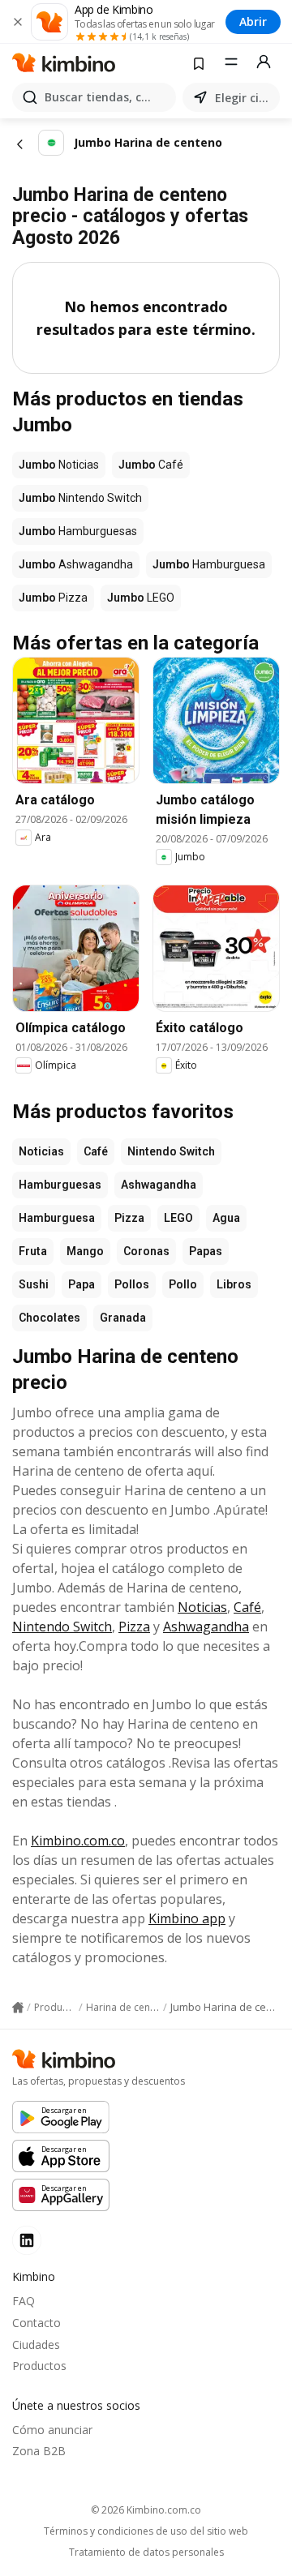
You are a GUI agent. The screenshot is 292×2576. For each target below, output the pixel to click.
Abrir (253, 21)
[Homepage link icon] (18, 2008)
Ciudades (36, 2345)
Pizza (129, 1218)
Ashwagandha (159, 1185)
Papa (82, 1284)
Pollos (132, 1284)
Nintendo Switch (171, 1151)
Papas (206, 1251)
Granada (123, 1318)
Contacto (36, 2323)
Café (96, 1151)
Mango (85, 1251)
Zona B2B (39, 2451)
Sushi (34, 1284)
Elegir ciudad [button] (244, 98)
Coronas (146, 1251)
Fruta (33, 1251)
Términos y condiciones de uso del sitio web (146, 2531)
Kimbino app (187, 1918)
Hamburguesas (60, 1185)
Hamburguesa (57, 1218)
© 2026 (146, 2510)
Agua (226, 1218)
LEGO (178, 1218)
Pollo (183, 1284)
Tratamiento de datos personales (146, 2552)
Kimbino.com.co (78, 1841)
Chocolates (49, 1318)
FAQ (24, 2301)
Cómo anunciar (52, 2430)
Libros (234, 1284)
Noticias (41, 1151)
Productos (39, 2366)
